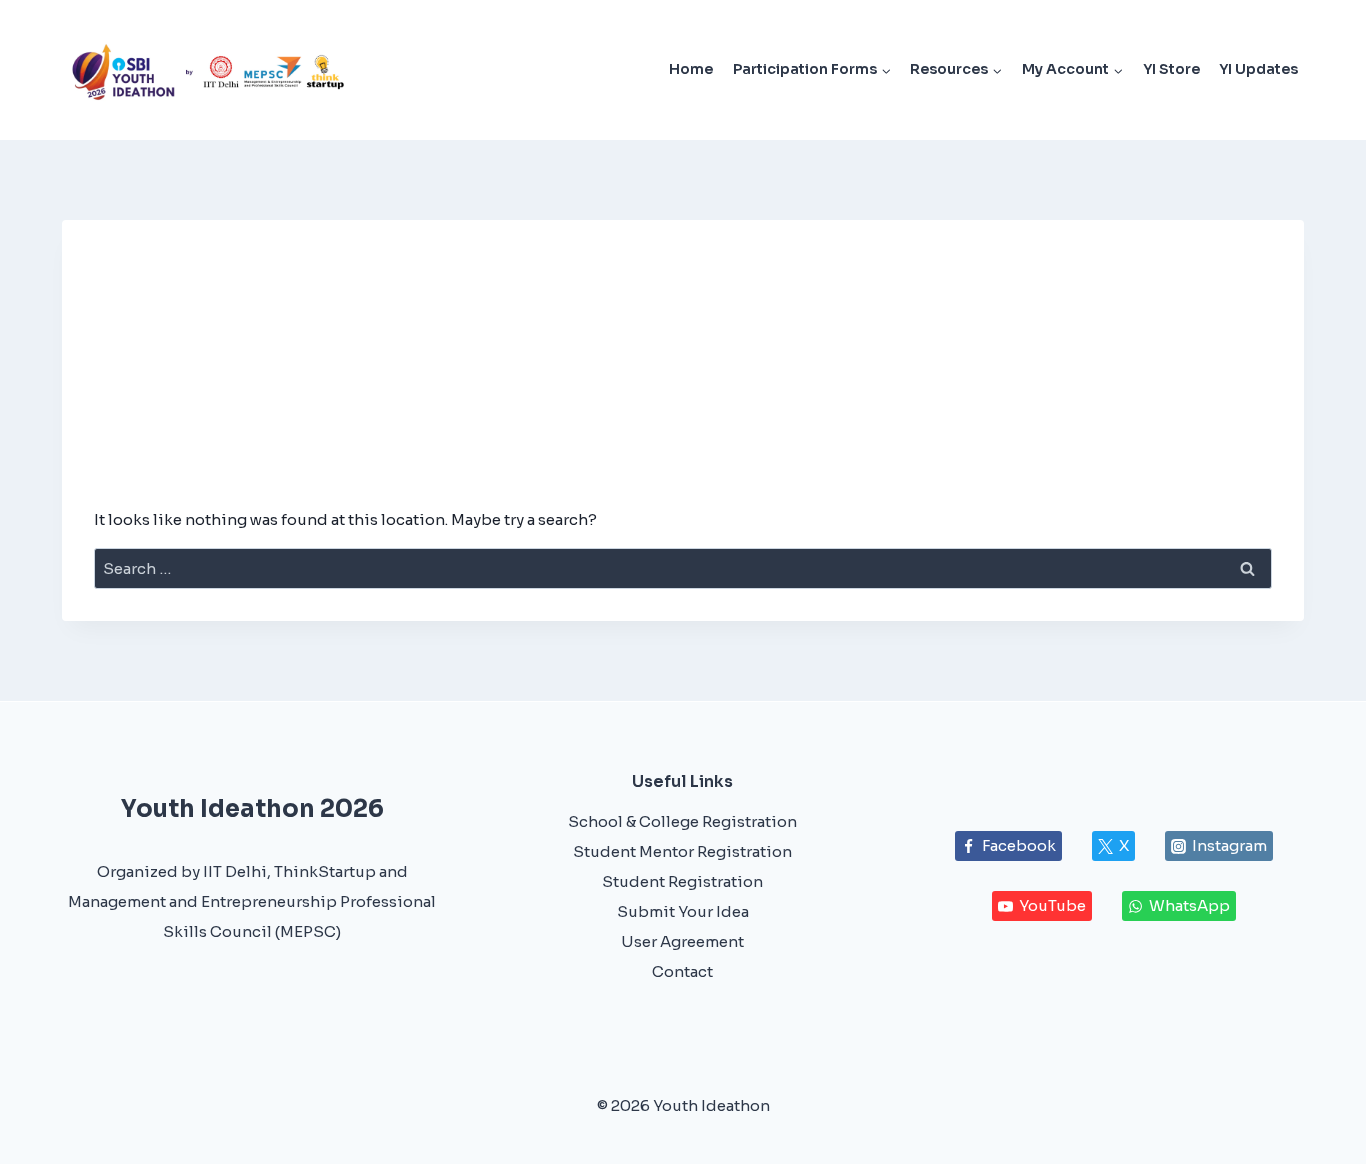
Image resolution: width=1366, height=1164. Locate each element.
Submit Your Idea (683, 911)
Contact (682, 971)
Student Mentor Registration (682, 851)
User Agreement (682, 941)
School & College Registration (682, 821)
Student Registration (682, 881)
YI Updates (1258, 69)
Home (691, 69)
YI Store (1171, 69)
